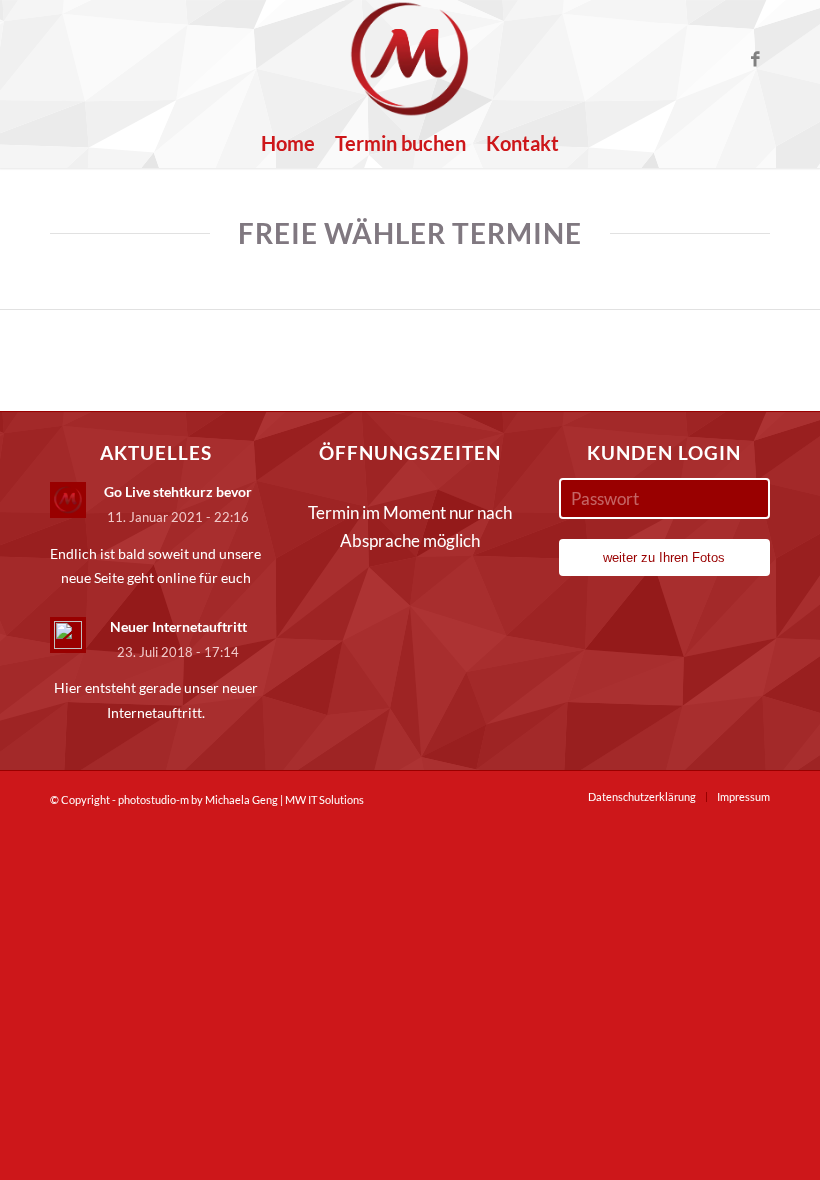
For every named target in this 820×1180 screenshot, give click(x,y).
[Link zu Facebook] (755, 59)
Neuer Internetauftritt (178, 626)
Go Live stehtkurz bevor (178, 491)
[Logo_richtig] (409, 59)
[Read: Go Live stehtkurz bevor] (68, 500)
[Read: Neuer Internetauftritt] (68, 635)
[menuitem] (288, 143)
